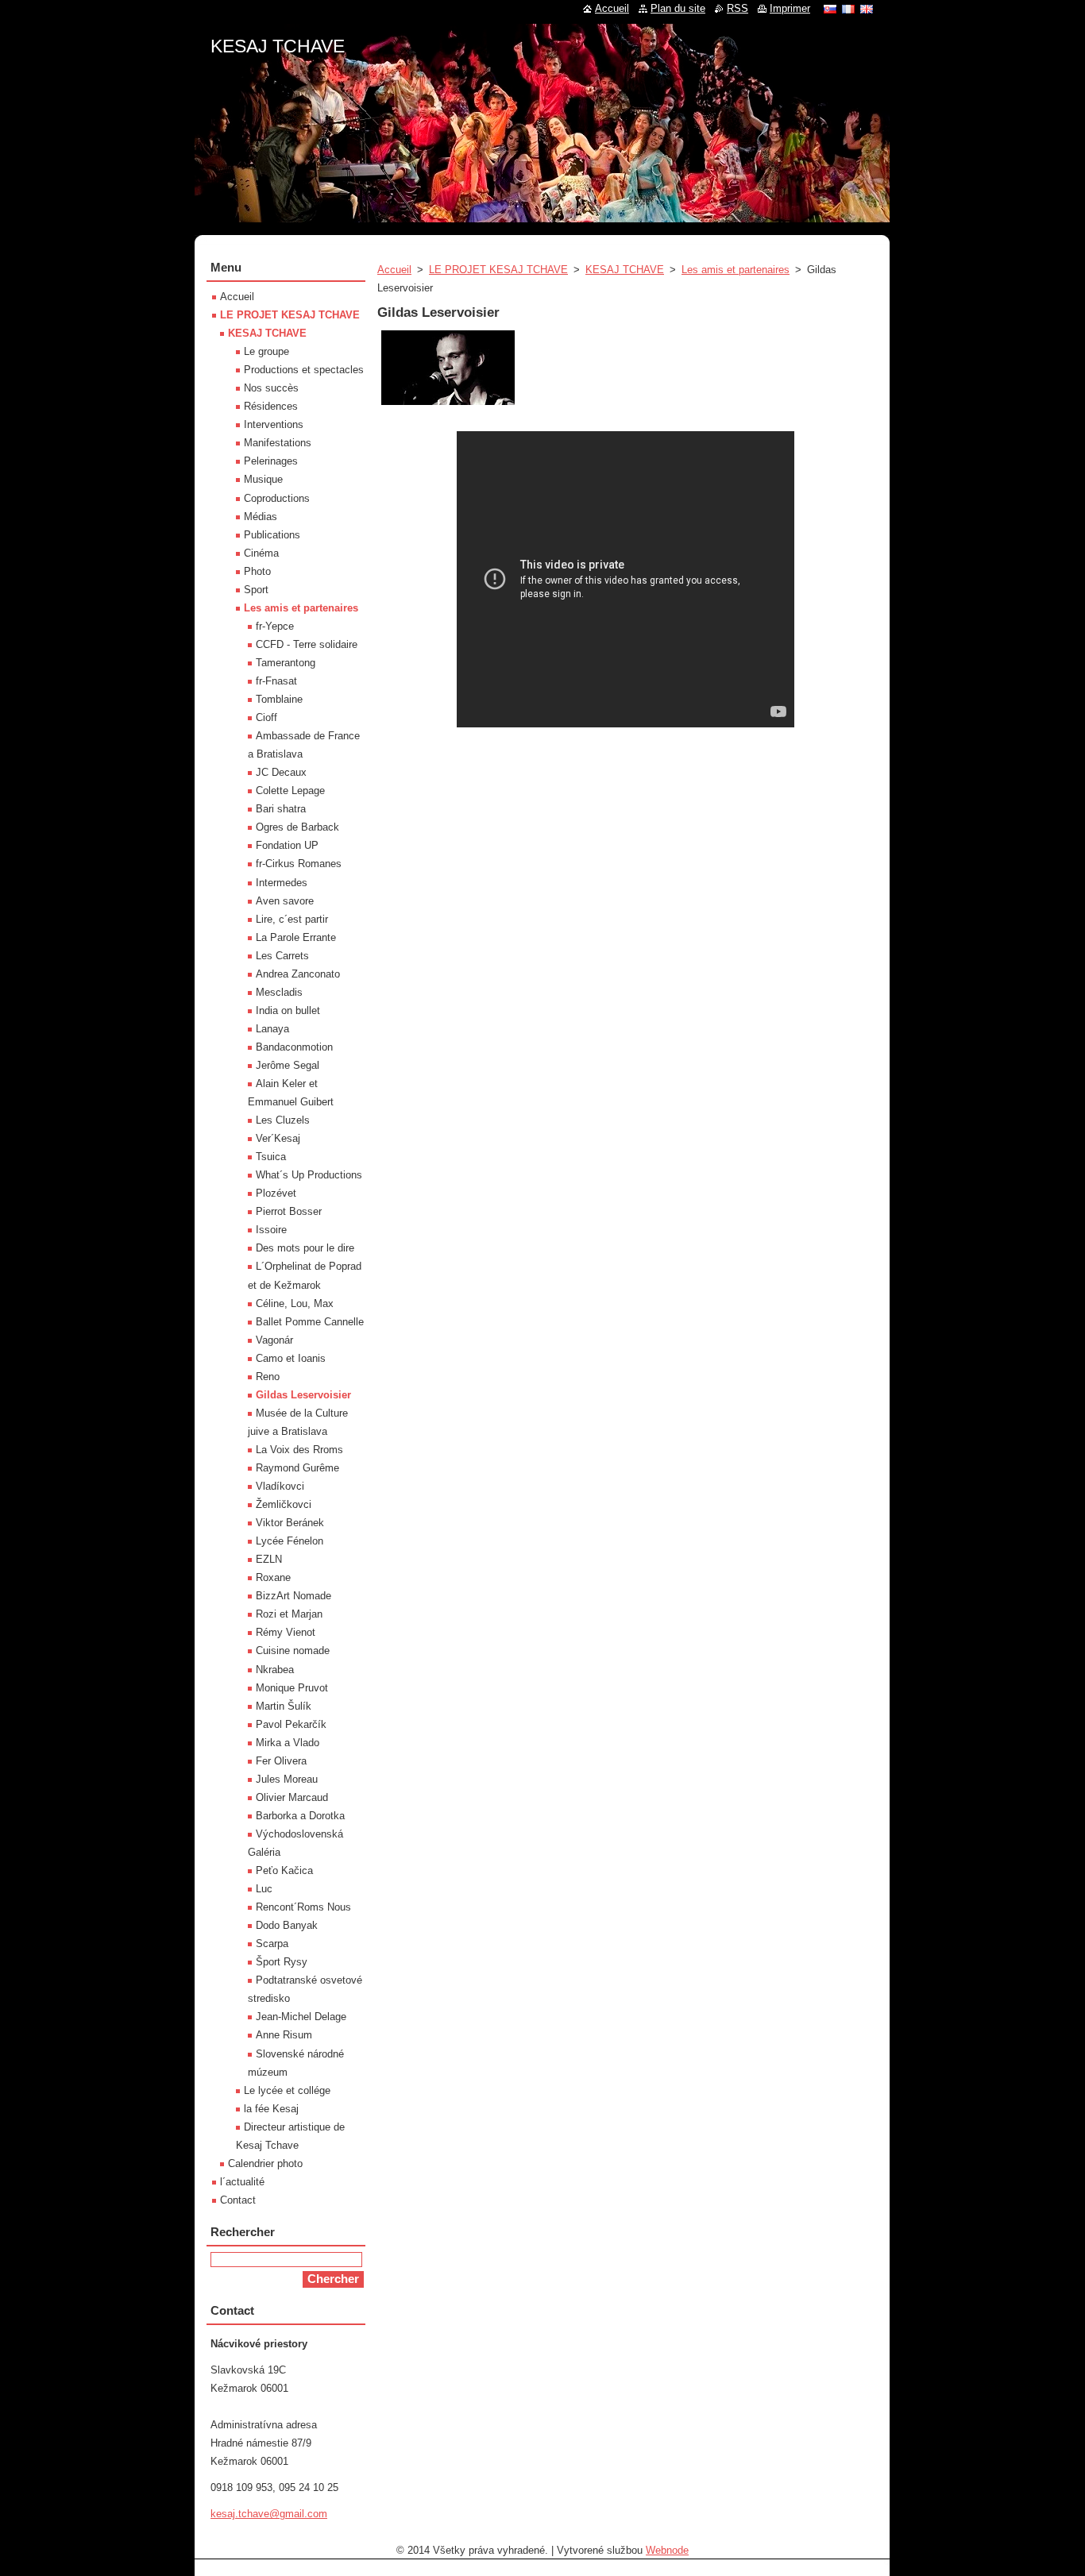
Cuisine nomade (293, 1650)
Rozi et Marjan (289, 1614)
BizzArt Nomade (293, 1596)
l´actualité (242, 2182)
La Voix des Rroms (299, 1450)
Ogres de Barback (297, 827)
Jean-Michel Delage (301, 2017)
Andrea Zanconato (298, 974)
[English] (867, 9)
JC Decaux (281, 772)
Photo (257, 571)
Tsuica (271, 1157)
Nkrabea (275, 1670)
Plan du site (678, 8)
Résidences (271, 406)
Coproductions (277, 498)
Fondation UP (287, 845)
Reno (268, 1377)
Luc (264, 1889)
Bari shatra (281, 809)
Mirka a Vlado (288, 1743)
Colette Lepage (290, 791)
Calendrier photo (265, 2163)
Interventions (274, 424)
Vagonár (274, 1340)
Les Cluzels (283, 1120)
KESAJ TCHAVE (625, 270)
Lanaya (272, 1029)
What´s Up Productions (309, 1175)
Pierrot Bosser (289, 1211)
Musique (263, 479)
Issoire (271, 1230)
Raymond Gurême (297, 1468)
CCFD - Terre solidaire (307, 644)
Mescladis (279, 992)
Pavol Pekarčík (291, 1724)
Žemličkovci (284, 1504)
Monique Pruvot (292, 1688)
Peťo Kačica (284, 1870)
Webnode (667, 2550)
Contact (238, 2200)
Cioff (266, 717)
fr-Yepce (275, 626)
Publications (272, 535)
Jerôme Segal (288, 1065)
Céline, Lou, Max (295, 1303)
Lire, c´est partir (292, 919)
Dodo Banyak (287, 1925)
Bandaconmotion (294, 1047)
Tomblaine (279, 699)
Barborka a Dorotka (300, 1816)
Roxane (273, 1577)
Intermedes (282, 883)
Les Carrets (282, 956)
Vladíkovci (280, 1486)
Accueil (394, 270)
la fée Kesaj (271, 2109)
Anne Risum (284, 2035)
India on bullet (288, 1010)
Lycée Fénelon (290, 1541)
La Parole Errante (296, 937)
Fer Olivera (281, 1761)
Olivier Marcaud (292, 1797)
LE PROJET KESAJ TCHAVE (498, 270)
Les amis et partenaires (736, 270)
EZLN (269, 1559)
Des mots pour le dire (305, 1248)
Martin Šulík (284, 1706)
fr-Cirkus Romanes (299, 864)
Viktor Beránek (290, 1523)
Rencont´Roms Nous (303, 1907)
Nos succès (271, 388)
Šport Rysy (282, 1962)
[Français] (848, 9)
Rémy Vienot (286, 1632)
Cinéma (261, 553)
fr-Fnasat (276, 681)
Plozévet (276, 1193)
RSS (737, 8)
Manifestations (278, 443)
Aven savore (285, 901)
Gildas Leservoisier (303, 1395)
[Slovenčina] (830, 9)
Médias (261, 517)
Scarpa (272, 1944)
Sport (256, 590)
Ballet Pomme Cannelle (310, 1322)
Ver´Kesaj (278, 1138)
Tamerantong (286, 663)
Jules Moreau (287, 1779)
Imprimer (790, 8)
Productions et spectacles (304, 370)
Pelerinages (271, 461)
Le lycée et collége (287, 2090)
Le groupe (266, 351)
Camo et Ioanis (291, 1358)
